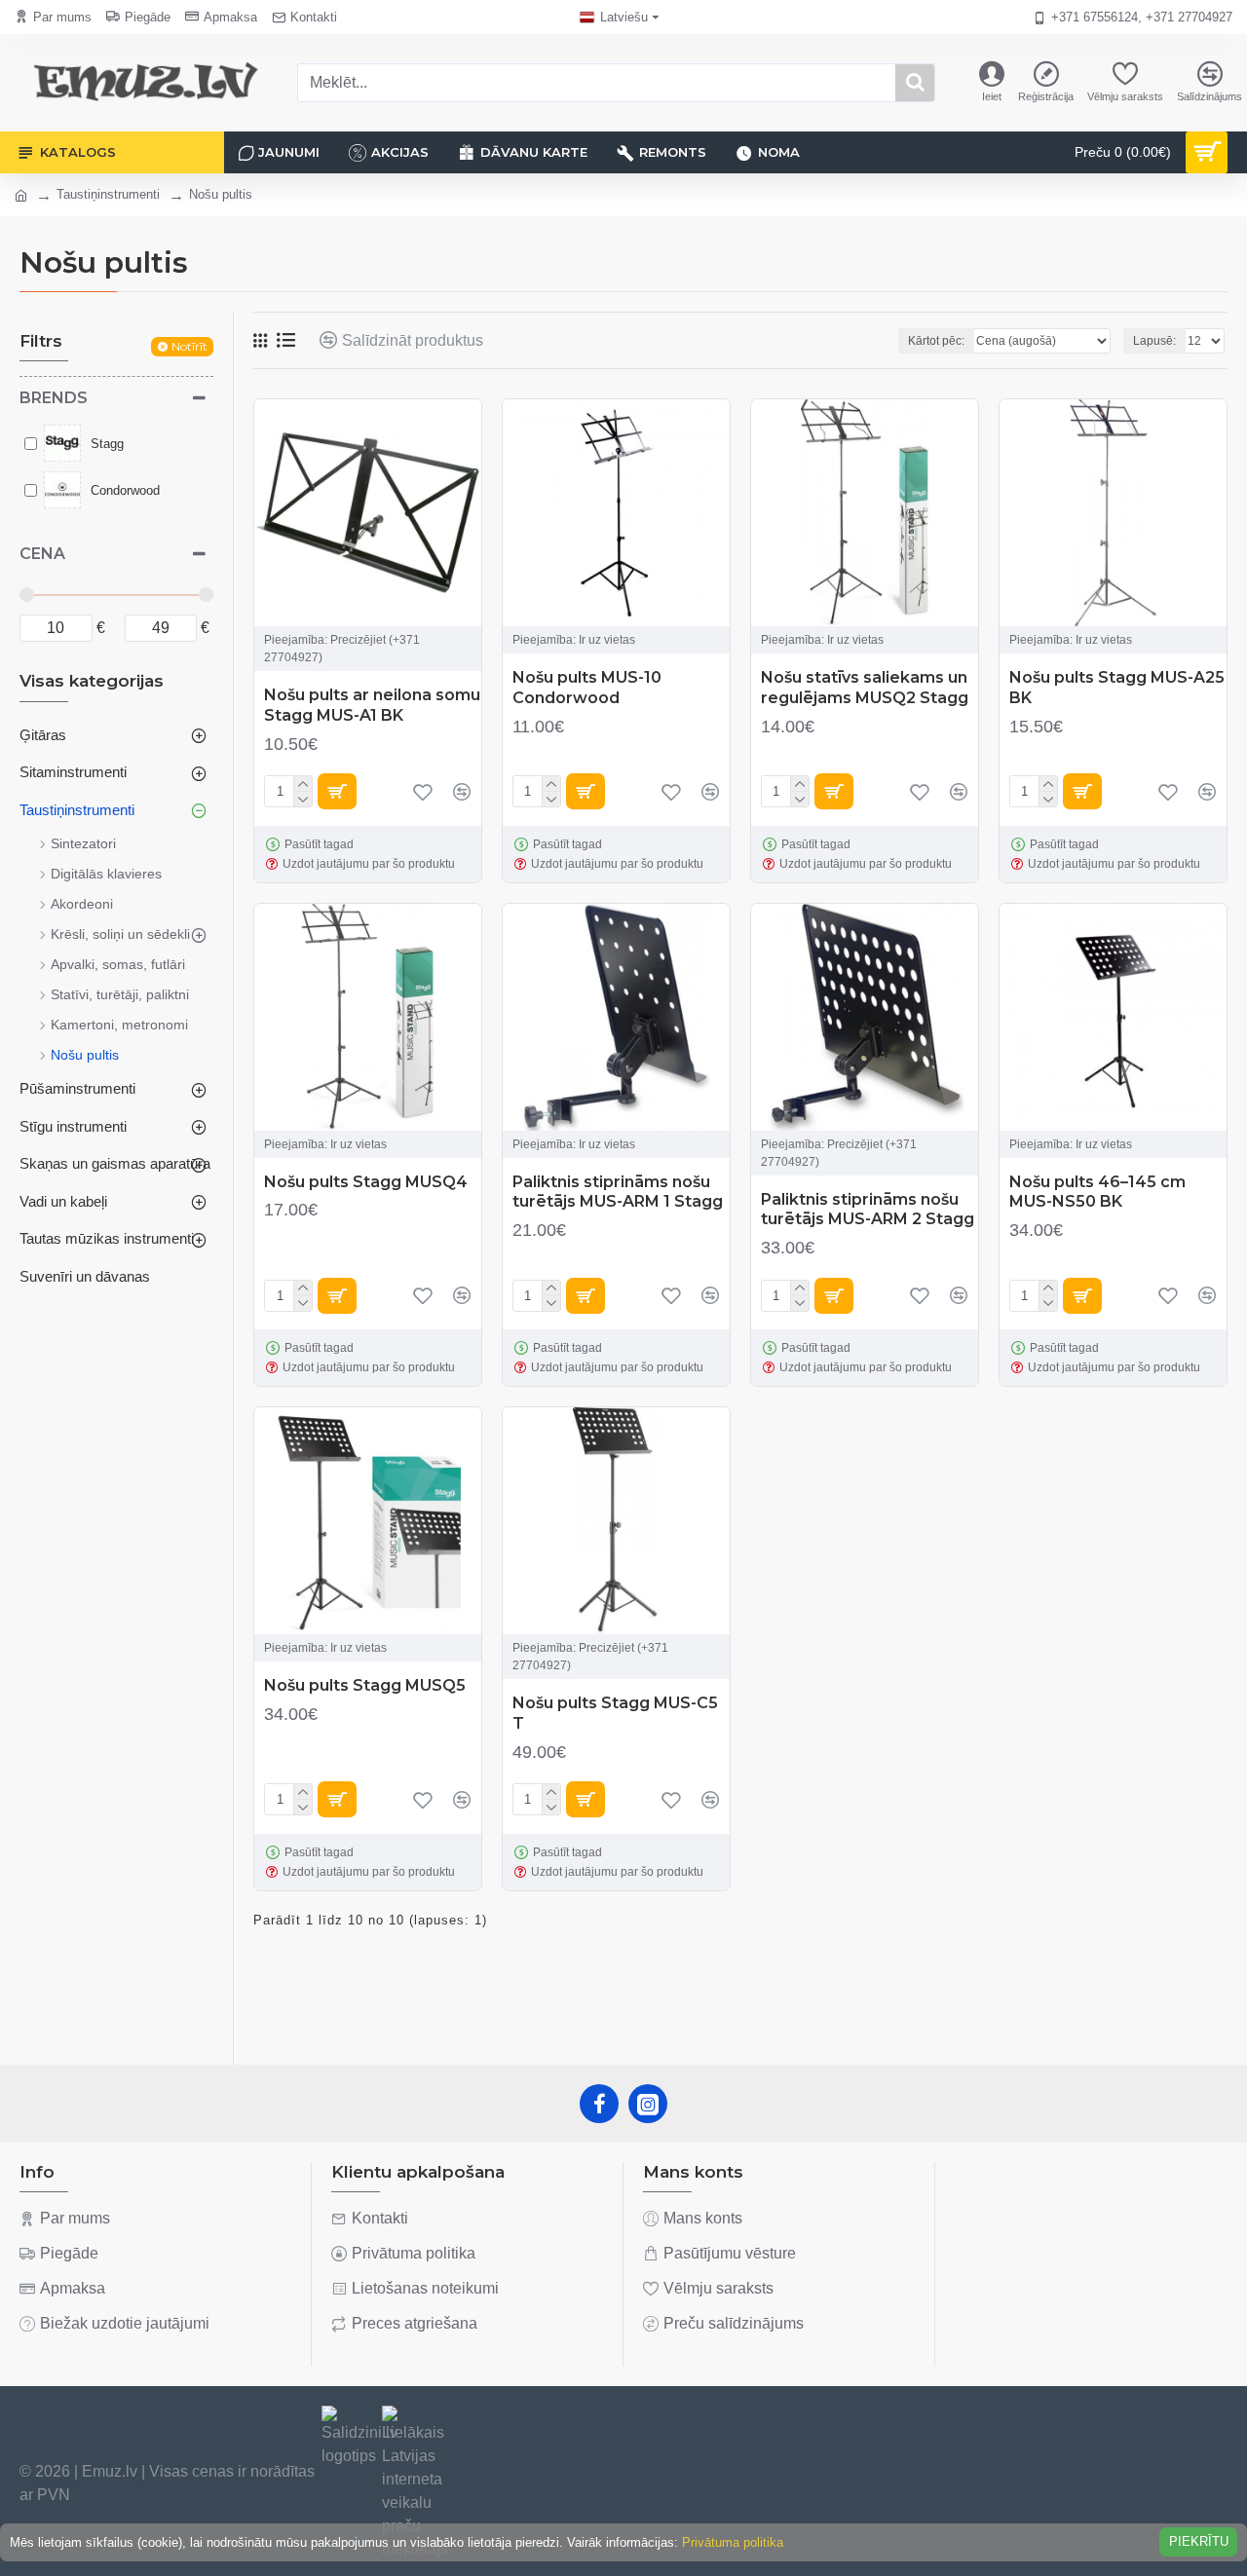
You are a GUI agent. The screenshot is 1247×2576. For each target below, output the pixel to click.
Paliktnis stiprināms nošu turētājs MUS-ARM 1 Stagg (618, 1192)
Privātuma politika (733, 2542)
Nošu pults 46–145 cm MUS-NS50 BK (1097, 1192)
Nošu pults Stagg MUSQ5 (365, 1685)
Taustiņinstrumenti (108, 194)
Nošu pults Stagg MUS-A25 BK (1117, 688)
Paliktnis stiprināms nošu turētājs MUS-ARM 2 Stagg (868, 1210)
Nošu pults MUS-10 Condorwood (587, 688)
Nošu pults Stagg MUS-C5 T (615, 1713)
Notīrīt (189, 346)
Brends (54, 398)
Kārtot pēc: (936, 341)
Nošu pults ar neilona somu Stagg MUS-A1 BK (372, 705)
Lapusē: (1154, 341)
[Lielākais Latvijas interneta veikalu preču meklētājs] (415, 2483)
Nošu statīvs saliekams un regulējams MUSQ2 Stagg (865, 688)
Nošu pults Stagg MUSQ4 (366, 1182)
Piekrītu (1199, 2541)
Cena (42, 554)
